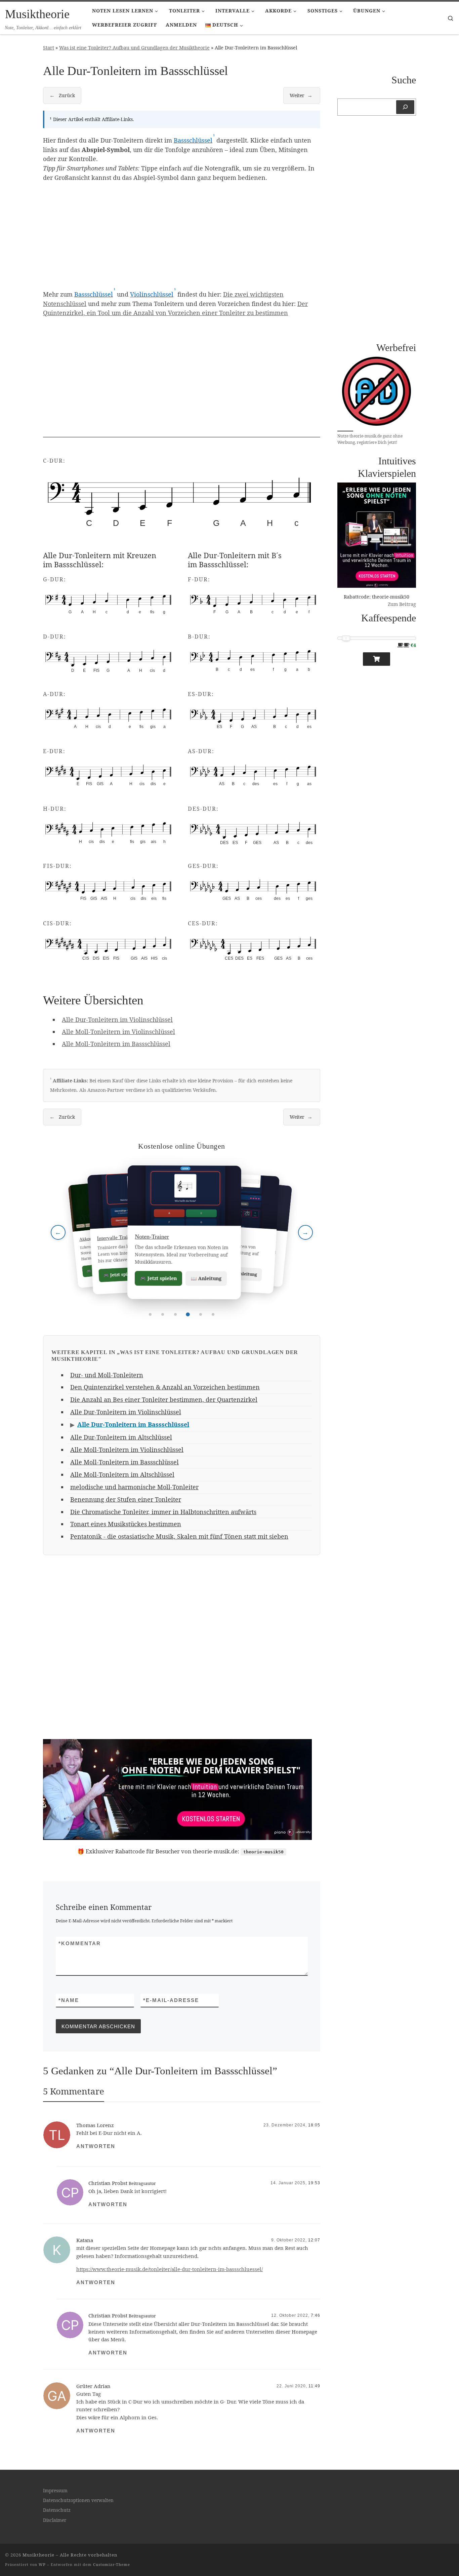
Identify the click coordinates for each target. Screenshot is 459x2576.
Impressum (55, 2491)
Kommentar (80, 1943)
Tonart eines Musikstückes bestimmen (126, 1524)
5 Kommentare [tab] (74, 2091)
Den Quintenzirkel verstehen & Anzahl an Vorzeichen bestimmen (165, 1387)
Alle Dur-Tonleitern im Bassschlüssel (133, 1424)
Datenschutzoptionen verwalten (78, 2500)
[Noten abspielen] (61, 529)
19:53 (314, 2183)
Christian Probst (108, 2183)
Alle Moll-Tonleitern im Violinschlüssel (118, 1032)
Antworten (96, 2146)
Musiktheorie (38, 2555)
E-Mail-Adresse (171, 2000)
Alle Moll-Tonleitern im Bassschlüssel (116, 1044)
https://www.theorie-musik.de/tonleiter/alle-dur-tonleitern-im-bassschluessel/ (170, 2269)
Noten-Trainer (149, 1237)
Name (69, 2000)
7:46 (316, 2315)
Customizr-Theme (112, 2564)
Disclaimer (55, 2520)
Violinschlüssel (152, 294)
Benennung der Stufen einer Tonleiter (126, 1499)
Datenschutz (57, 2510)
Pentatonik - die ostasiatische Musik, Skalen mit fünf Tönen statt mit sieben (179, 1536)
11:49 (314, 2386)
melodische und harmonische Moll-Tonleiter (134, 1487)
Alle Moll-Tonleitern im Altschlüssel (122, 1474)
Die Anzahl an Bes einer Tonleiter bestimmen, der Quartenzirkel (164, 1399)
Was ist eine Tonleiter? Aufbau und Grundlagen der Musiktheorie (134, 48)
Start (49, 48)
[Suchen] (405, 107)
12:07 (314, 2240)
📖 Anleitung (204, 1278)
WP (42, 2564)
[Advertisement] (182, 235)
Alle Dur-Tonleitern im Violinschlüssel (117, 1020)
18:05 (314, 2125)
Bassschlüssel (193, 140)
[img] (182, 503)
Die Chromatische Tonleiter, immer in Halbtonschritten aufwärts (163, 1512)
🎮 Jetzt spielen (156, 1278)
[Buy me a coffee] (377, 659)
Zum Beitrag (402, 604)
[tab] (150, 1314)
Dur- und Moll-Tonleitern (107, 1375)
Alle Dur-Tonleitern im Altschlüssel (121, 1437)
